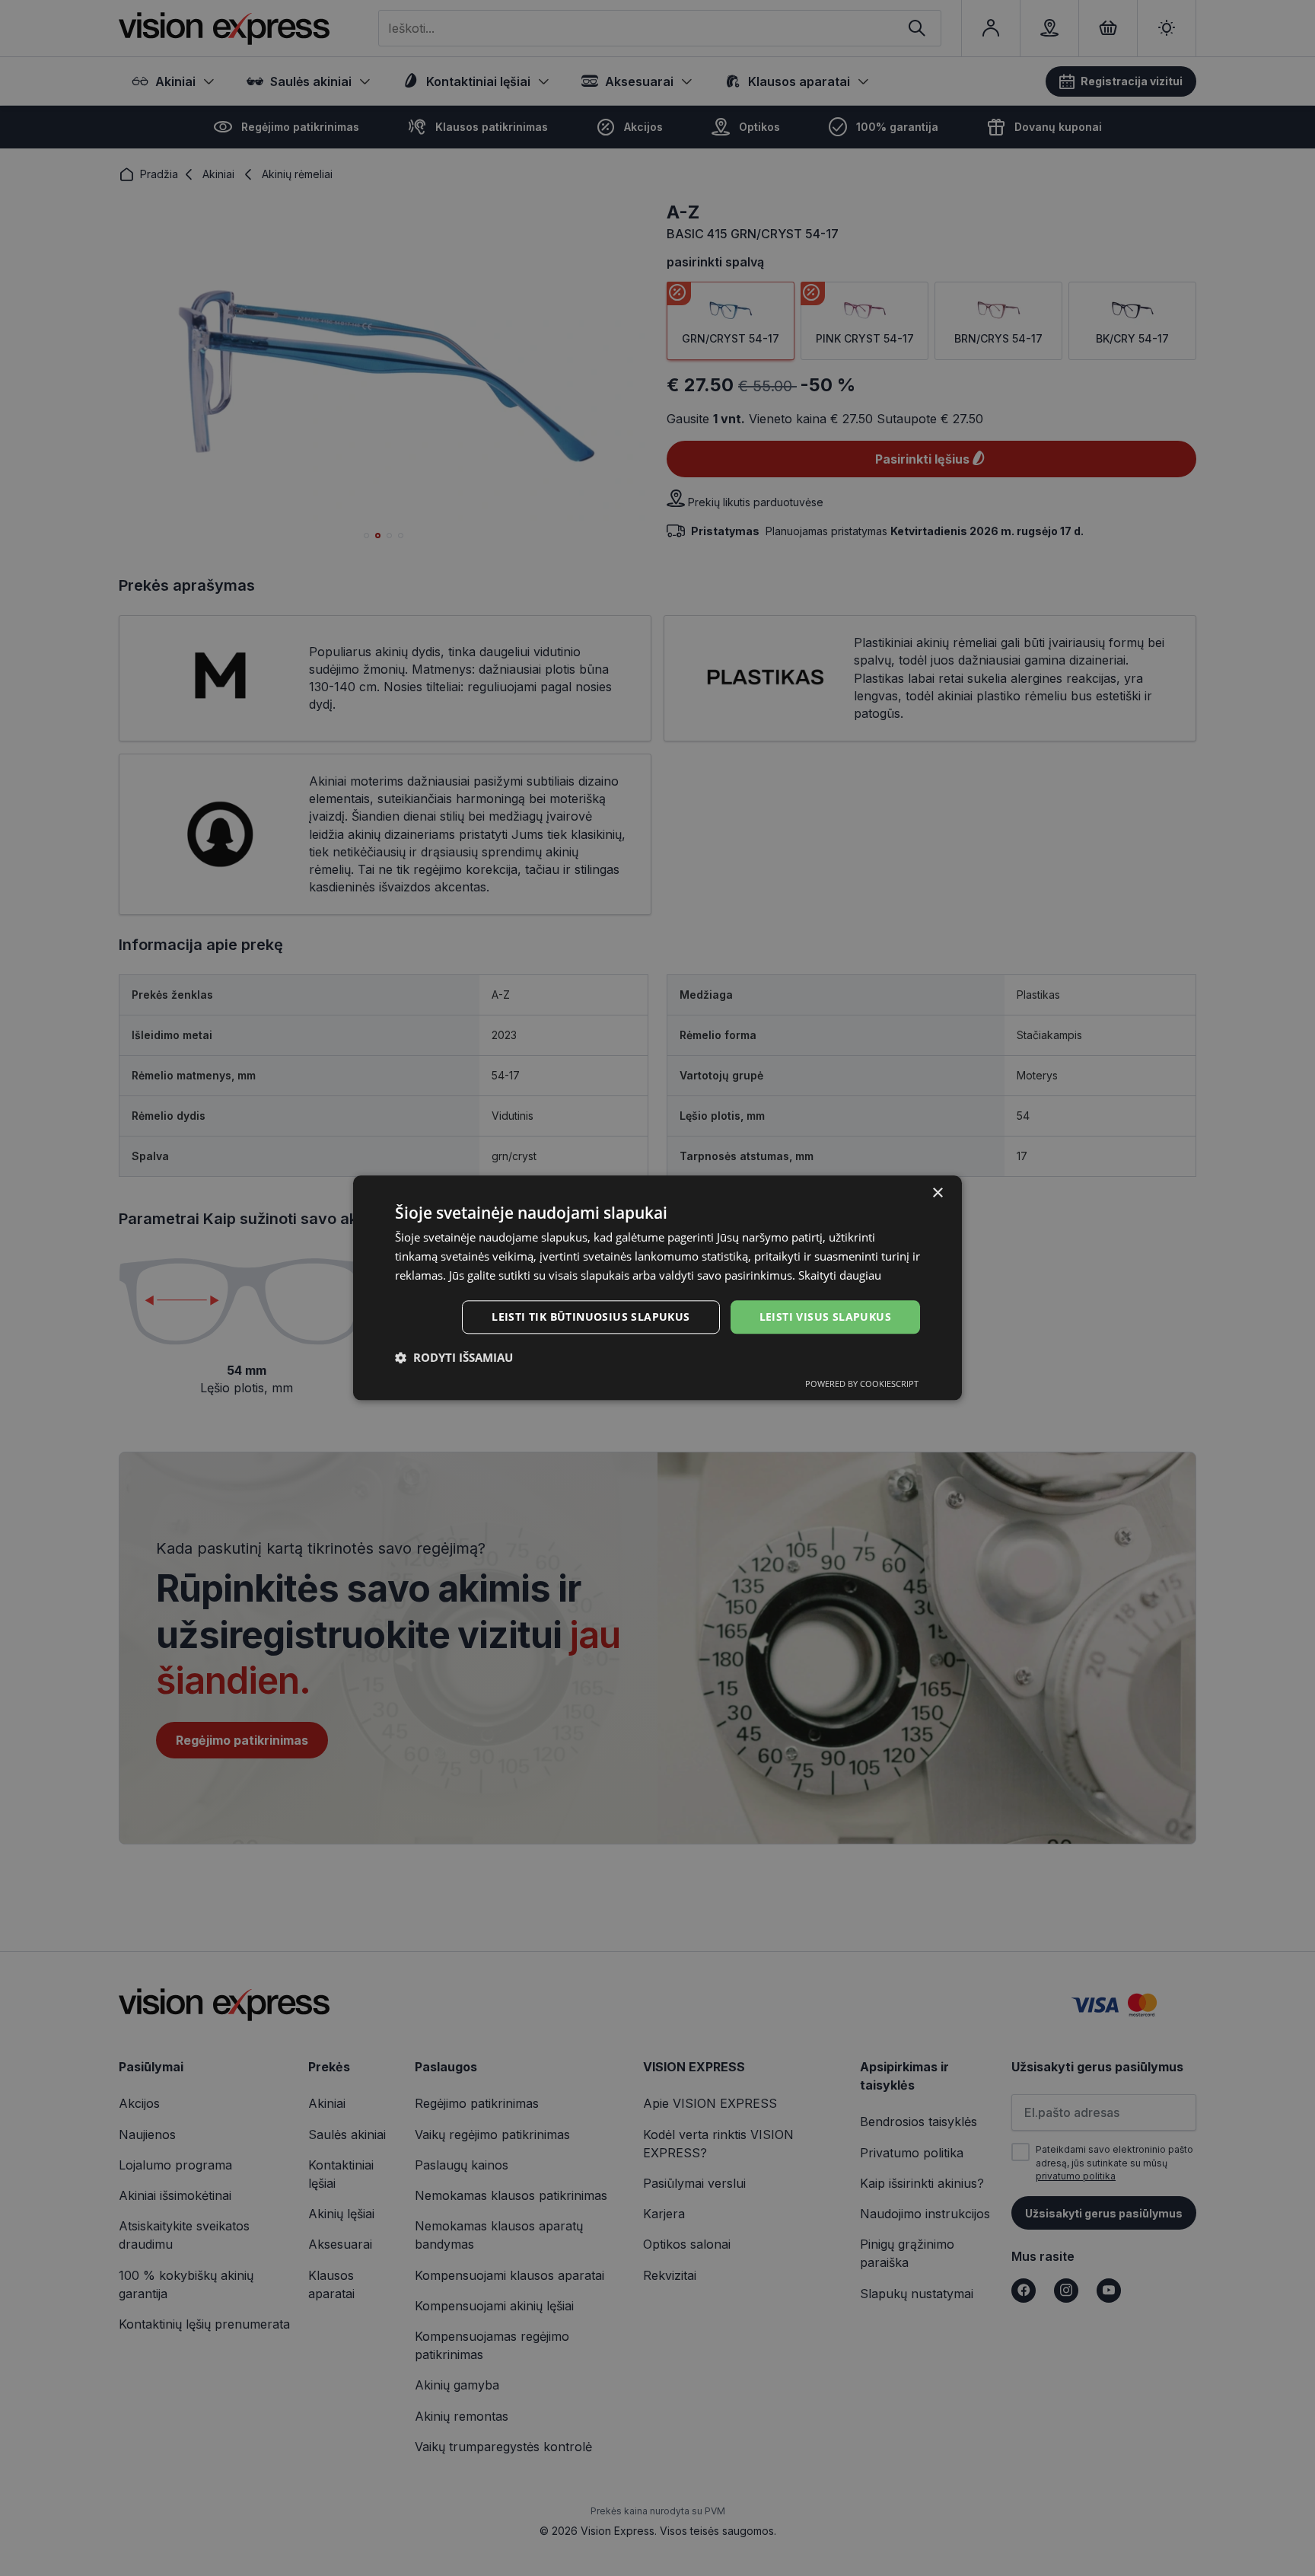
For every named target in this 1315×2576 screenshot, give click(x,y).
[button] (454, 1358)
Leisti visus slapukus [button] (825, 1317)
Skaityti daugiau (840, 1275)
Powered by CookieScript (862, 1384)
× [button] (937, 1193)
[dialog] (657, 1288)
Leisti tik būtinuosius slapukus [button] (591, 1317)
